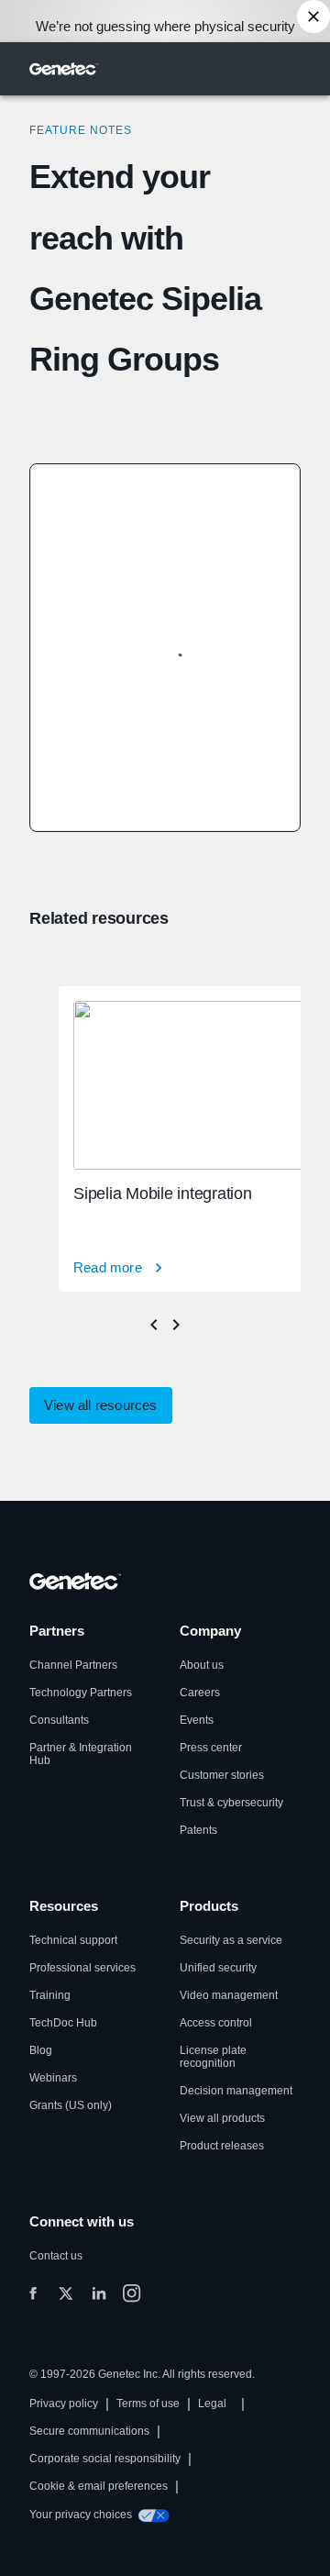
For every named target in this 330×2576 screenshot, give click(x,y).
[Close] (313, 17)
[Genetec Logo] (64, 69)
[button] (101, 1405)
